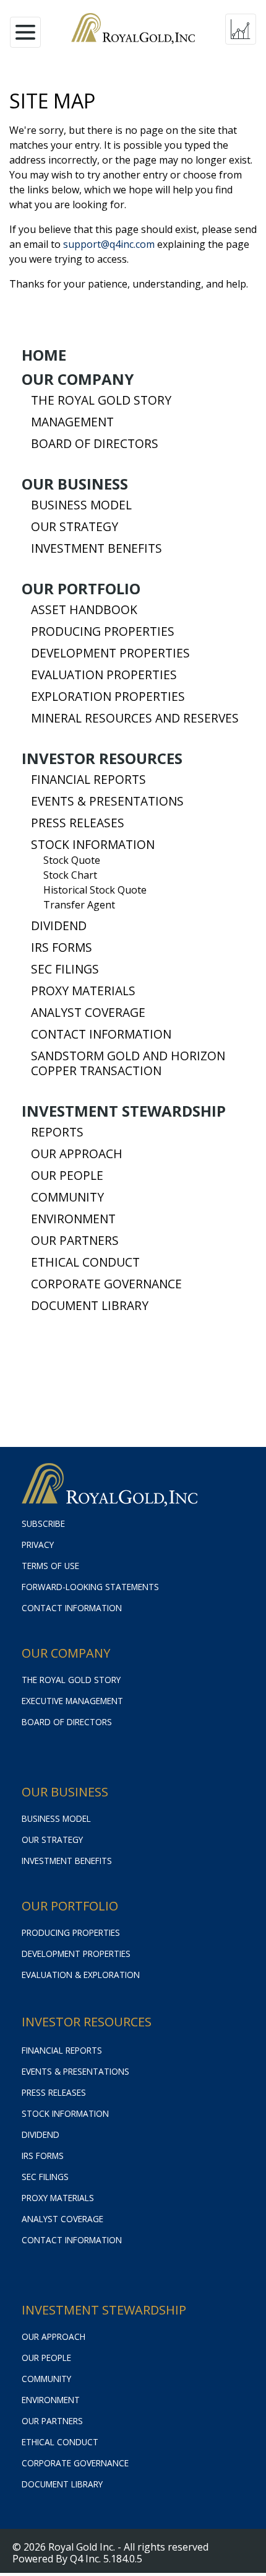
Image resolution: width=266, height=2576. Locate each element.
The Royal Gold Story (101, 400)
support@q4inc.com (109, 244)
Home (44, 355)
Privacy (38, 1545)
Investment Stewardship (124, 1111)
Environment (73, 1219)
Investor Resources (102, 758)
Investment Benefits (97, 548)
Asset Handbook (84, 610)
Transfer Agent (79, 905)
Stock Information (93, 845)
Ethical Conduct (85, 1262)
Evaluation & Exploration (81, 1975)
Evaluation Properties (104, 675)
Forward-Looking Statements (90, 1587)
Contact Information (101, 1034)
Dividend (59, 926)
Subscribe (43, 1523)
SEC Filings (65, 969)
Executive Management (72, 1701)
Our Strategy (75, 527)
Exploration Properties (108, 697)
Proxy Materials (83, 991)
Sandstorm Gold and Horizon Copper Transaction (128, 1063)
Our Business (75, 484)
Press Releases (78, 823)
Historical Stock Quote (95, 890)
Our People (67, 1176)
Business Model (81, 505)
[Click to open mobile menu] (25, 29)
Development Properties (110, 653)
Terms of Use (50, 1566)
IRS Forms (62, 947)
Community (67, 1197)
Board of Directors (95, 444)
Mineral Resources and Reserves (135, 718)
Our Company (78, 379)
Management (72, 422)
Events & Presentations (107, 801)
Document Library (90, 1306)
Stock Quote (72, 860)
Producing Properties (103, 631)
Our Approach (77, 1154)
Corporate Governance (106, 1284)
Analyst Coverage (88, 1013)
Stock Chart (70, 875)
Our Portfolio (81, 589)
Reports (57, 1132)
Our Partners (75, 1241)
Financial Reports (88, 780)
